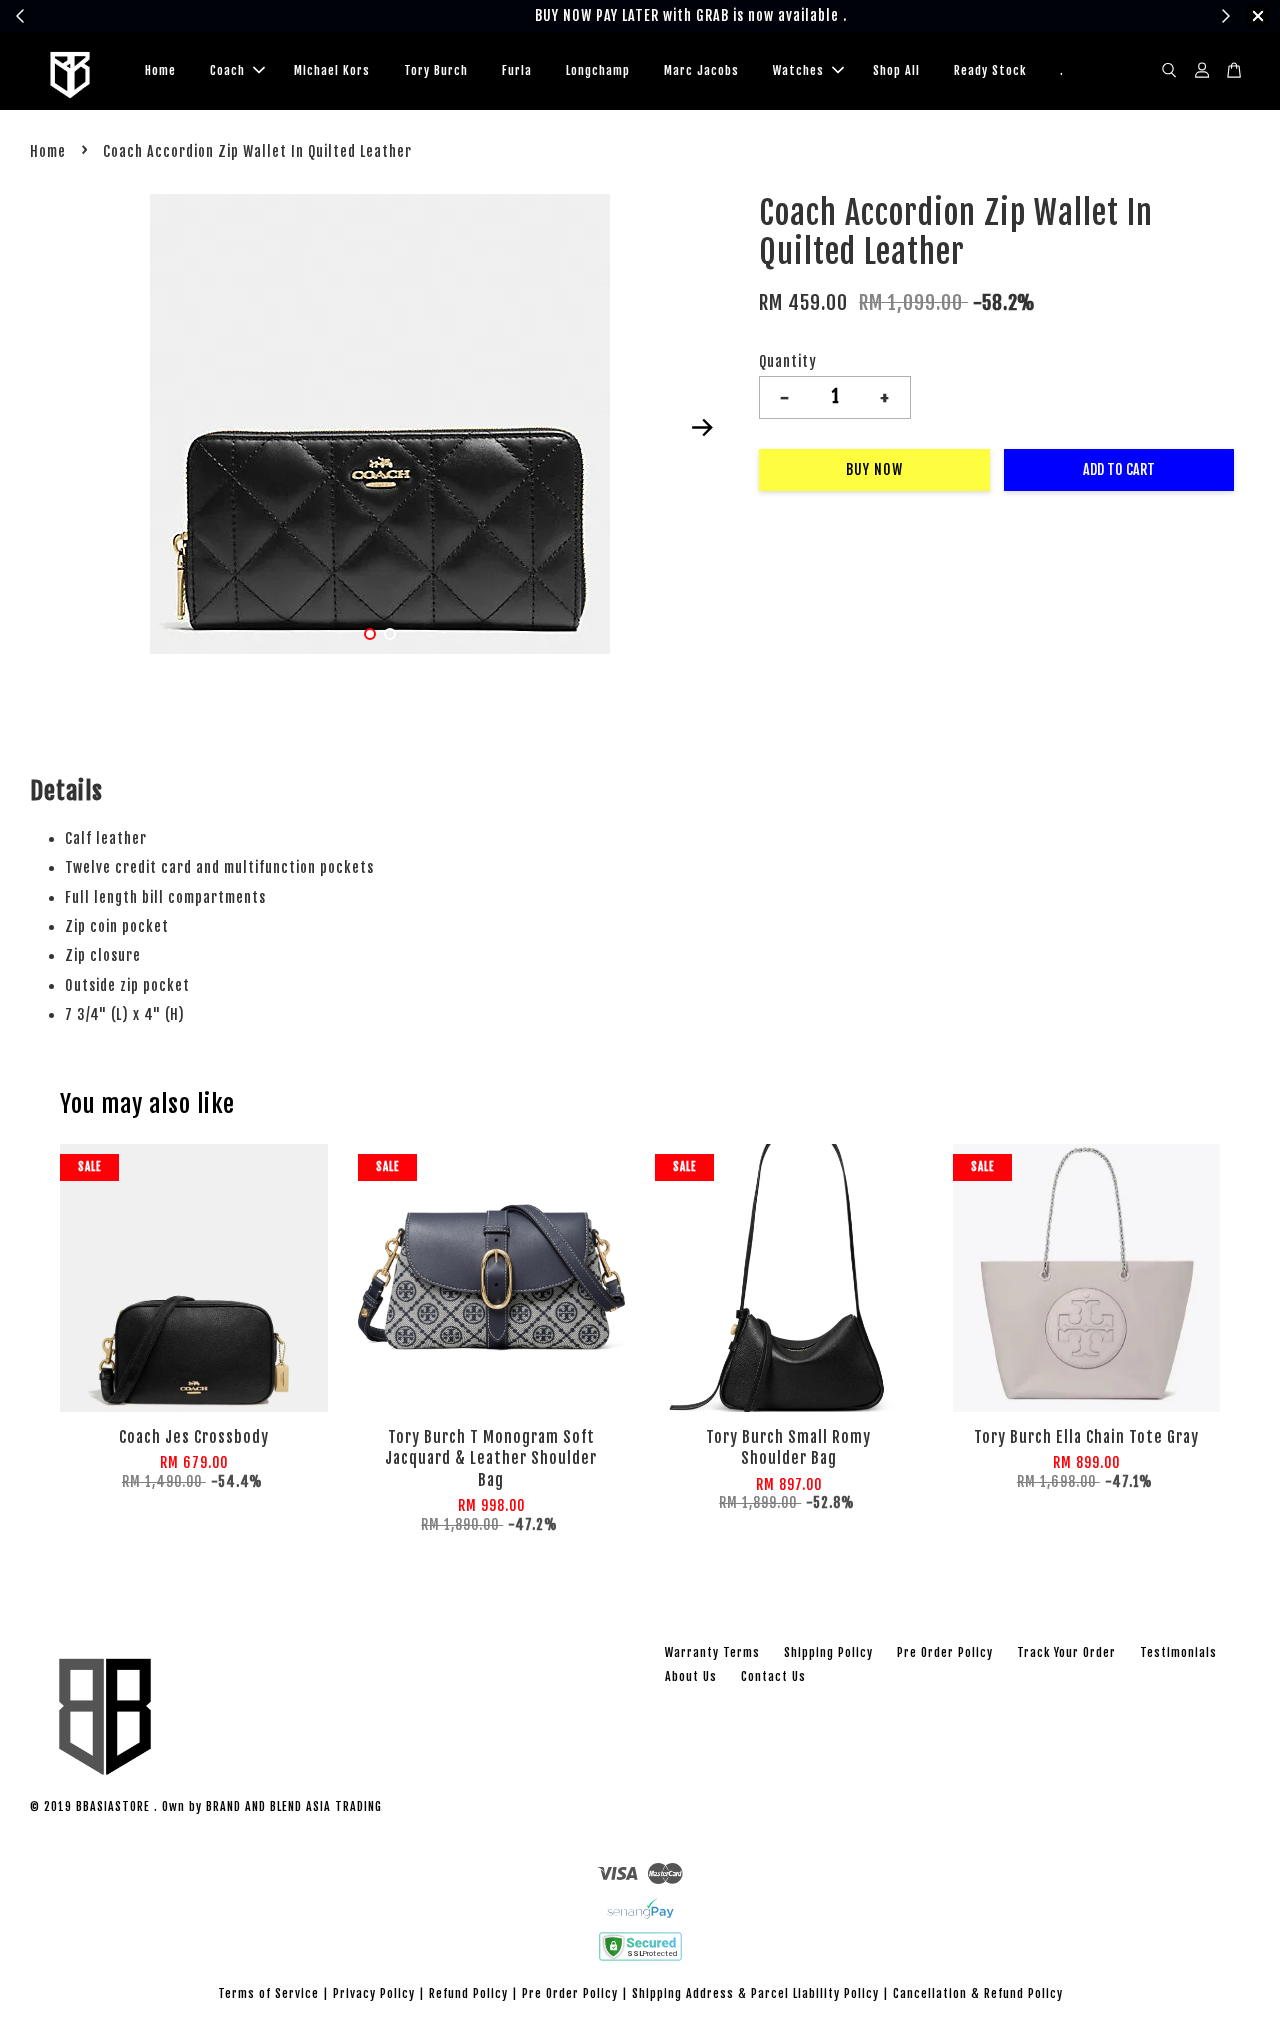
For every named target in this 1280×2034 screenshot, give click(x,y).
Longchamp (598, 70)
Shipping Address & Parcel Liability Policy (755, 1993)
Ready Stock (990, 70)
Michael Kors (332, 70)
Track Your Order (1066, 1652)
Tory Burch (436, 70)
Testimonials (1178, 1652)
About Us (691, 1676)
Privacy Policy (374, 1993)
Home (160, 70)
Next (702, 428)
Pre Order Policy (945, 1652)
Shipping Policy (828, 1652)
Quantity (788, 361)
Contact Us (773, 1676)
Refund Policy (468, 1993)
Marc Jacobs (701, 70)
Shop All (896, 70)
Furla (517, 70)
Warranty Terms (712, 1652)
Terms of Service (268, 1993)
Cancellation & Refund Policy (978, 1993)
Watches (798, 70)
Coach (227, 70)
